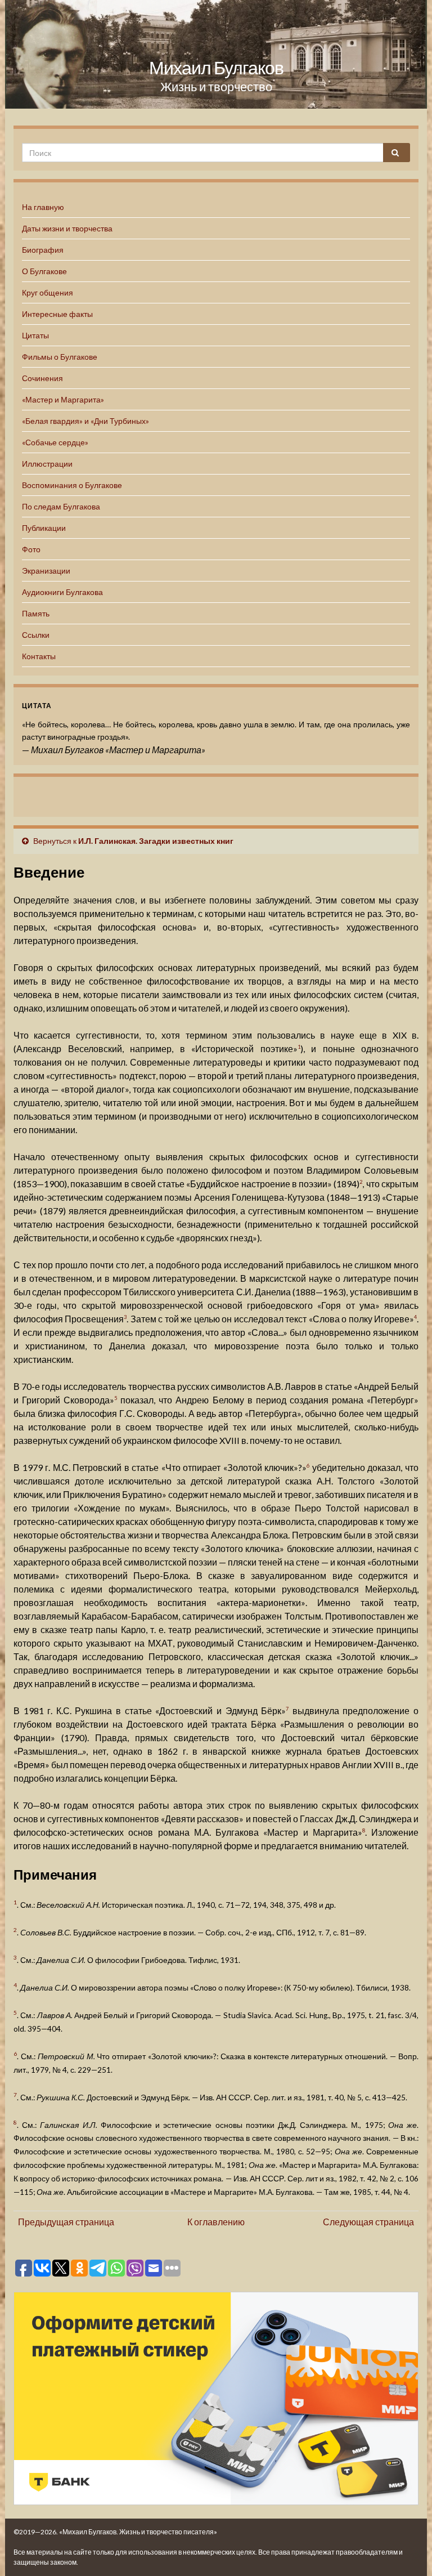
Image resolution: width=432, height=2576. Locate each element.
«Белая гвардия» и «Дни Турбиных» (85, 421)
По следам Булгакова (61, 506)
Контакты (39, 656)
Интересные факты (57, 314)
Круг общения (48, 292)
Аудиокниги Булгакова (62, 592)
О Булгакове (44, 271)
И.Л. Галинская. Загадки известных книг (156, 841)
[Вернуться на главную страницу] (216, 54)
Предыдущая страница (66, 2222)
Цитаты (35, 335)
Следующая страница (368, 2222)
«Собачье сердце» (55, 442)
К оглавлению (216, 2222)
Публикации (44, 528)
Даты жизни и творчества (67, 228)
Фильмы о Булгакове (60, 357)
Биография (43, 250)
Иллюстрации (47, 464)
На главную (43, 207)
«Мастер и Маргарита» (63, 399)
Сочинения (42, 378)
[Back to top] (407, 2551)
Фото (31, 549)
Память (36, 613)
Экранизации (46, 571)
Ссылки (36, 635)
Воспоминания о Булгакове (72, 485)
